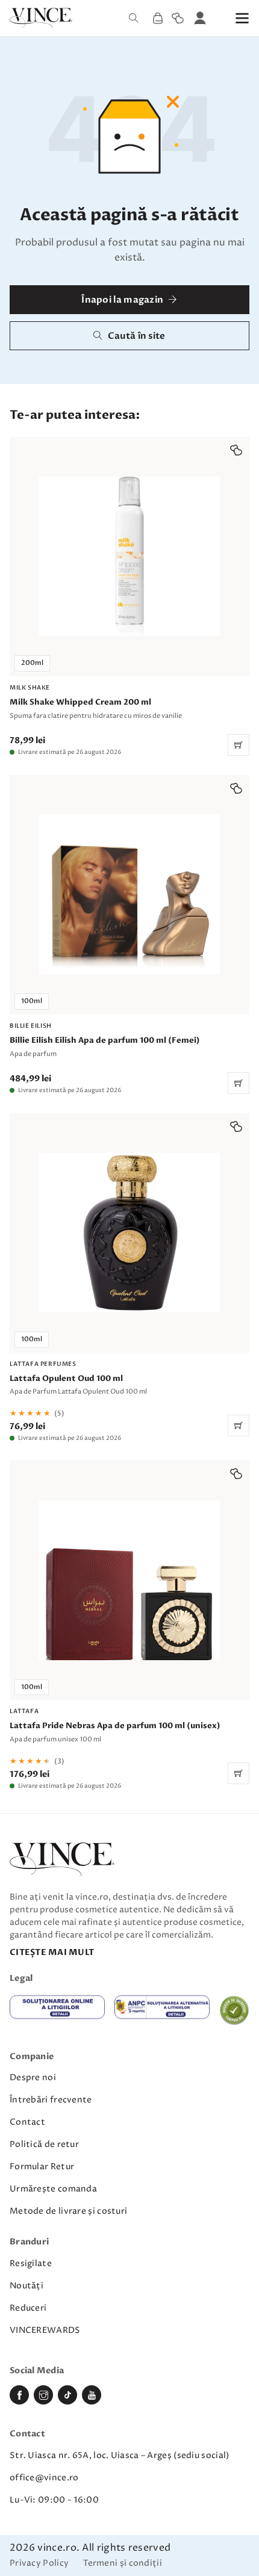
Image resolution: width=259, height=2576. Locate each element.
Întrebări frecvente (51, 2100)
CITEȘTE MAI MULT (52, 1952)
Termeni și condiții (123, 2564)
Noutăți (27, 2286)
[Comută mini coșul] (158, 18)
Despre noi (33, 2077)
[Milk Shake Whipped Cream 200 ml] (129, 596)
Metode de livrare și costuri (68, 2211)
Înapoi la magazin (122, 300)
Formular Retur (42, 2167)
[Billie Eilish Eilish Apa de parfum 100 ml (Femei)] (129, 934)
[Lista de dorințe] (178, 18)
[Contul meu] (200, 18)
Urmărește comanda (53, 2189)
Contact (27, 2122)
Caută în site (137, 336)
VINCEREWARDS (45, 2330)
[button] (236, 450)
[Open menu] (242, 18)
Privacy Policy (39, 2564)
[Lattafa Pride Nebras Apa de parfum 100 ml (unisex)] (129, 1625)
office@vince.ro (44, 2478)
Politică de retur (44, 2144)
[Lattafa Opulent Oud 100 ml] (129, 1277)
